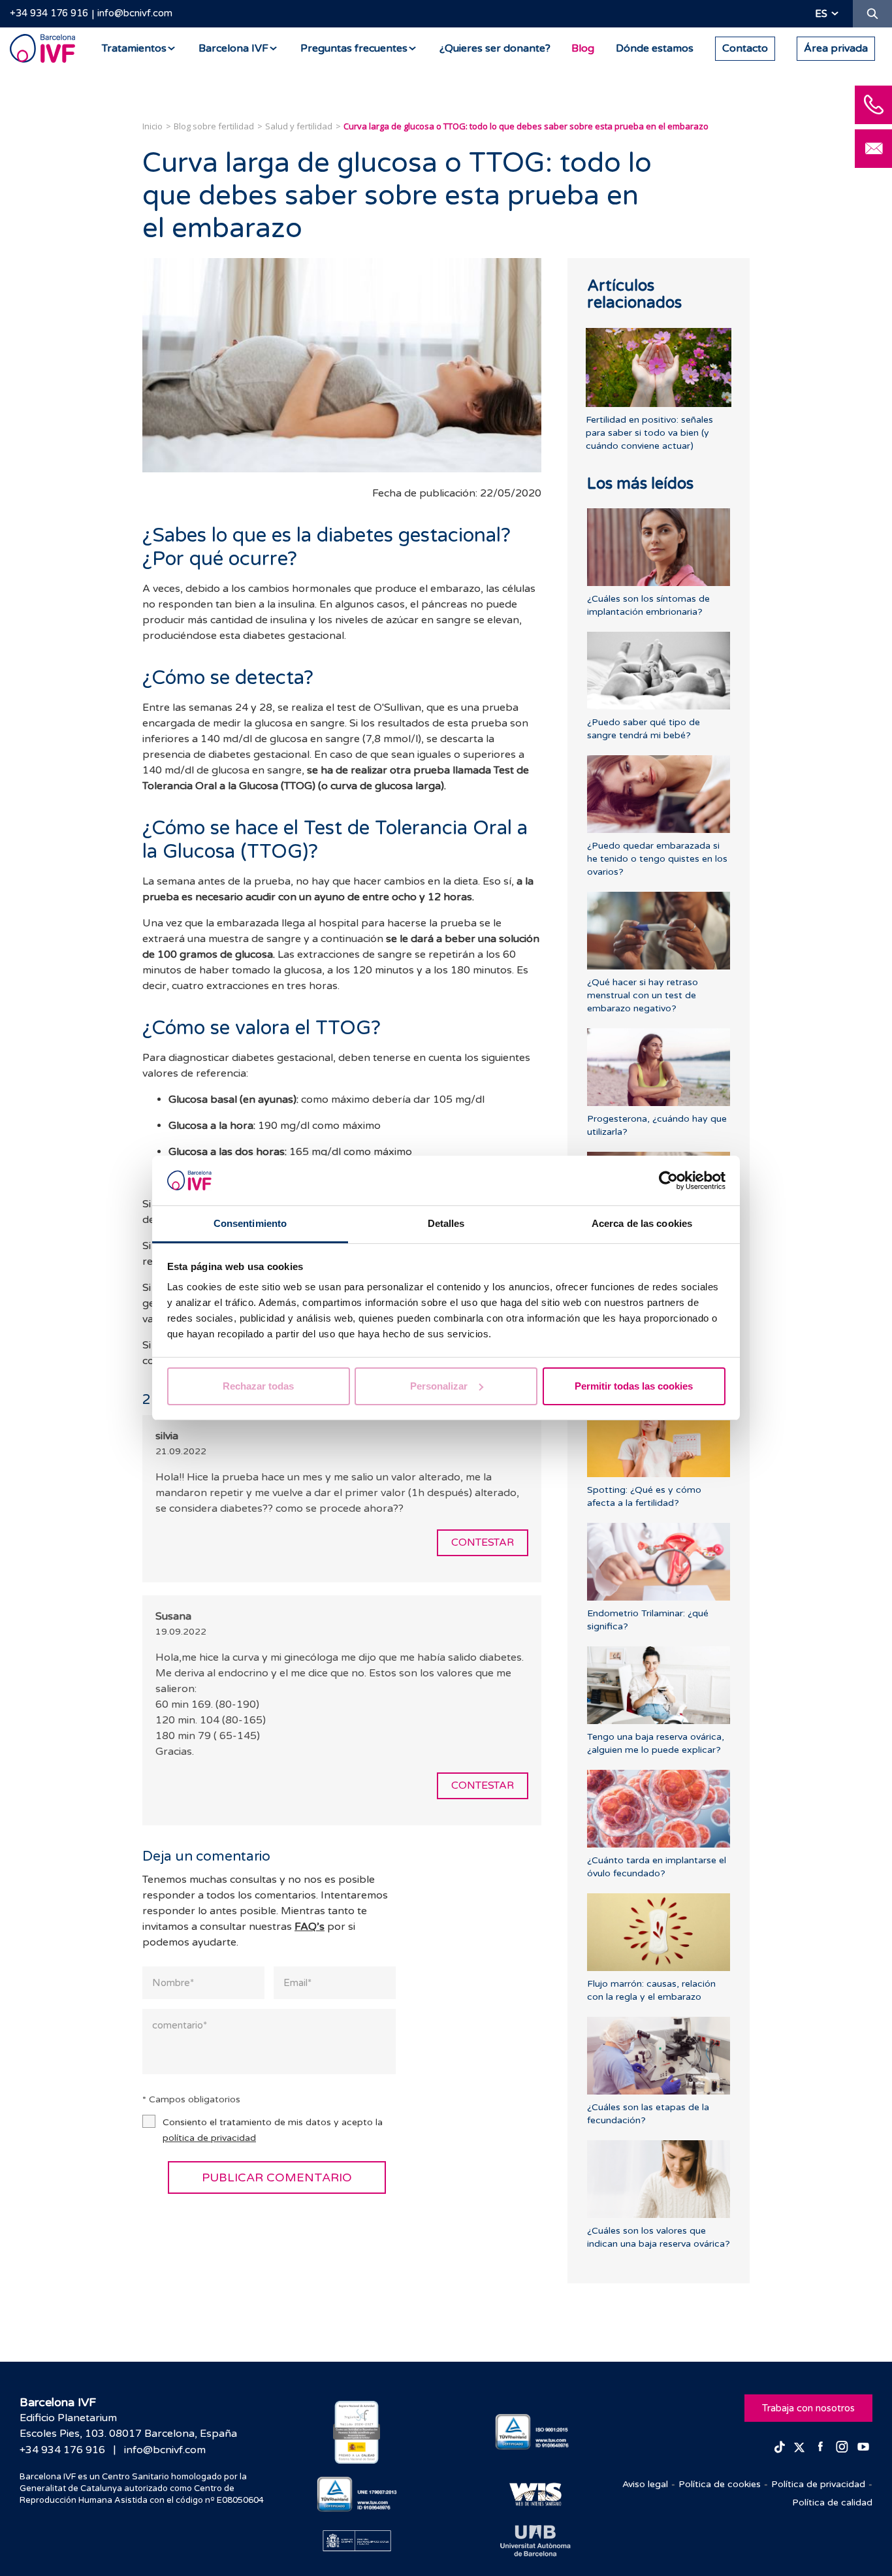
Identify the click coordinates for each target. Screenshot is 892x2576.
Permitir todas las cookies (634, 1386)
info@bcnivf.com (135, 13)
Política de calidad (832, 2503)
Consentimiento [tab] (250, 1223)
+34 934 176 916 (49, 13)
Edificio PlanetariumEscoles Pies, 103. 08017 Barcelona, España (128, 2426)
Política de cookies (720, 2484)
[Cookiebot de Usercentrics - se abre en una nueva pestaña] (668, 1181)
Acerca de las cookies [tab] (642, 1223)
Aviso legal (645, 2484)
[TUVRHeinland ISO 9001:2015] (535, 2432)
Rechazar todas (258, 1386)
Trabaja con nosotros (808, 2408)
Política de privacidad (818, 2484)
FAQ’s (310, 1927)
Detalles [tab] (446, 1223)
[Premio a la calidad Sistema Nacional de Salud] (357, 2432)
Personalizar (439, 1386)
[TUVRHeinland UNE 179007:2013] (357, 2495)
